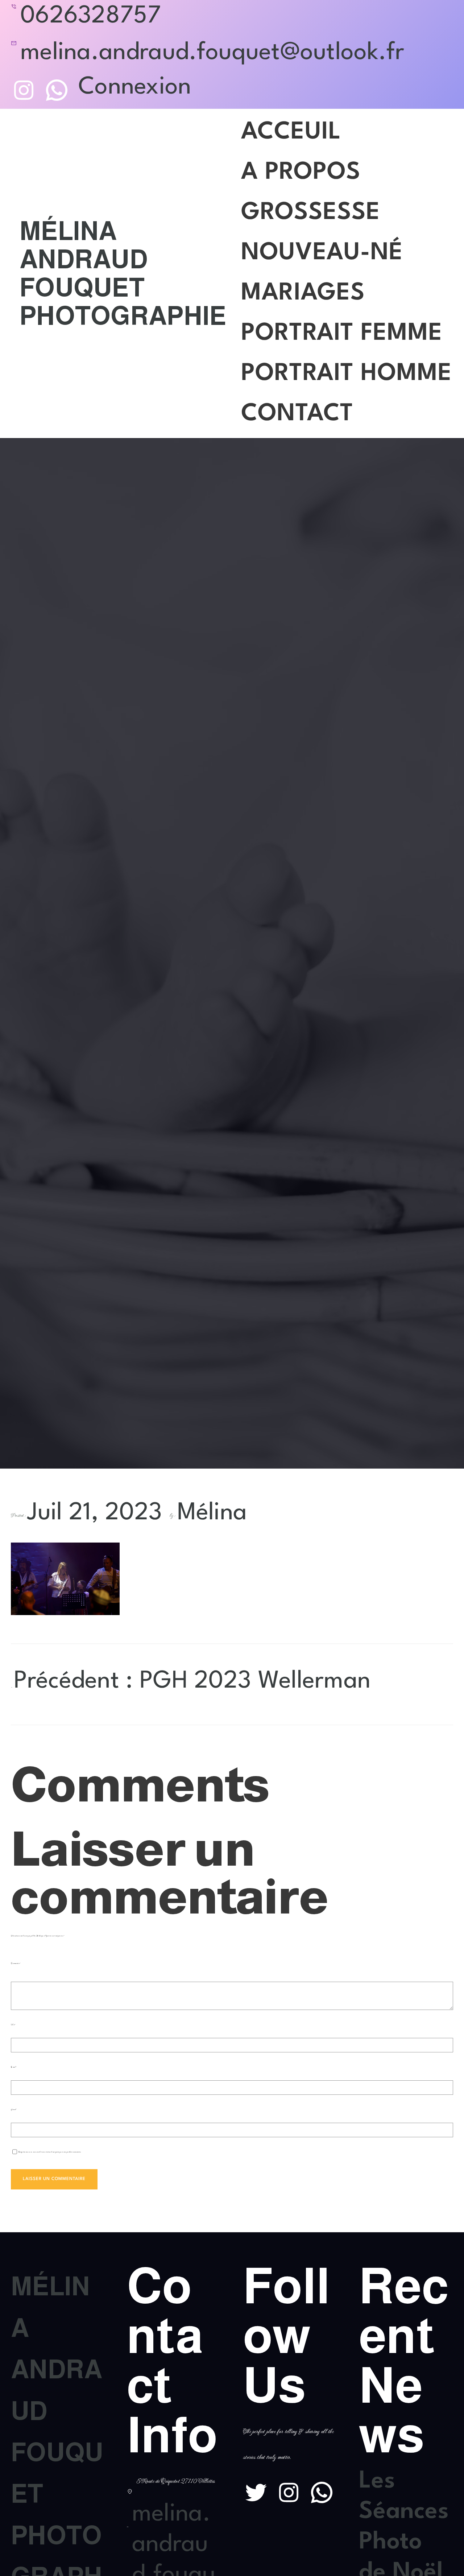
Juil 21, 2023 (95, 1513)
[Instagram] (24, 90)
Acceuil (291, 132)
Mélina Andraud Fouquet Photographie (123, 273)
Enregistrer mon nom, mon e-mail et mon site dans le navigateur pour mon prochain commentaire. (50, 2152)
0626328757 (91, 16)
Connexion (135, 87)
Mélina (212, 1513)
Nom (13, 2025)
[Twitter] (256, 2492)
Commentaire (16, 1963)
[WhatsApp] (57, 90)
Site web (13, 2109)
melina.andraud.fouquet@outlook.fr (212, 53)
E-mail (14, 2067)
